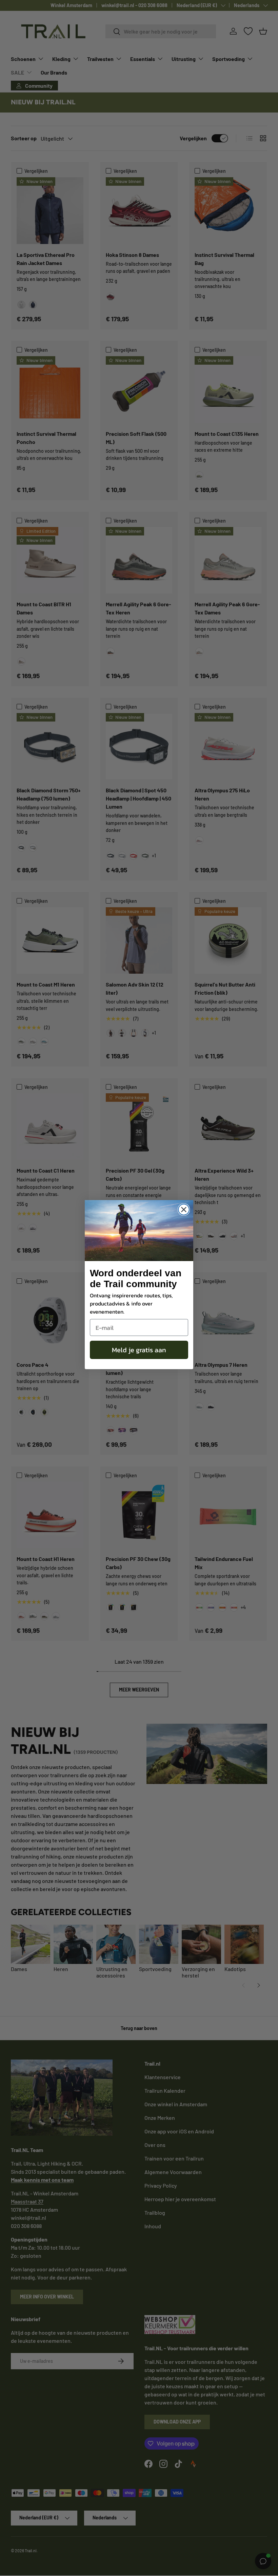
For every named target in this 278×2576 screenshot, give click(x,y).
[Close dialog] (184, 1210)
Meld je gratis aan (139, 1350)
